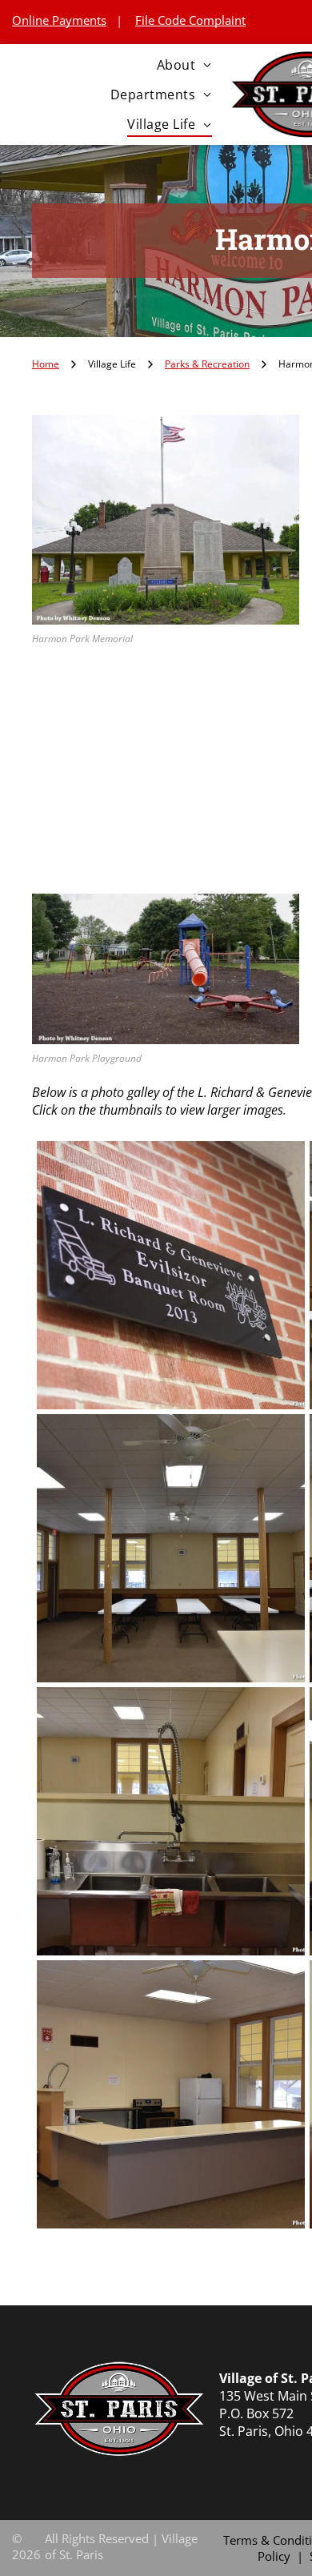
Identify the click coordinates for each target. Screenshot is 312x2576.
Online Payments (59, 20)
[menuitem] (184, 64)
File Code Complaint (190, 20)
